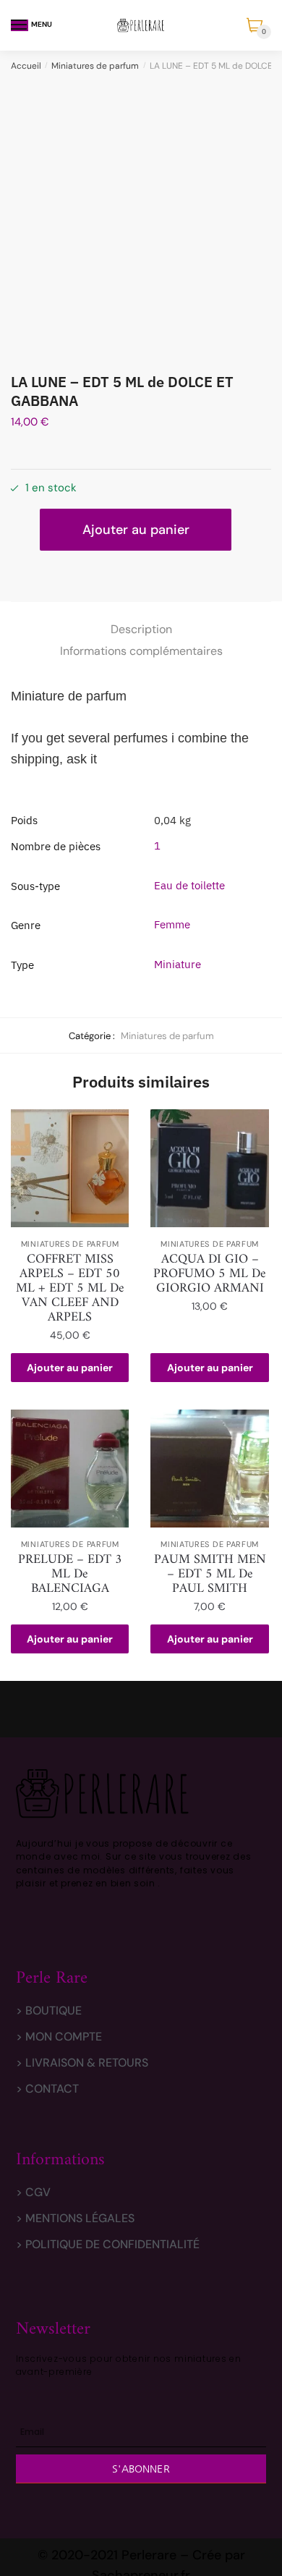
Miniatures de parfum (95, 66)
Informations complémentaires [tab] (141, 651)
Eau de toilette (189, 885)
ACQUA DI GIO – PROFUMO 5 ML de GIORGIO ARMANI (210, 1274)
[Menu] (20, 25)
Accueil (26, 66)
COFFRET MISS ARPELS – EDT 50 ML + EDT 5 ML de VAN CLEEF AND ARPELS (70, 1289)
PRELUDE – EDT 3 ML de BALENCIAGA (70, 1575)
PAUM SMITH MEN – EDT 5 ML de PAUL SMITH (210, 1575)
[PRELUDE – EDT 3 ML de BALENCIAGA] (70, 1469)
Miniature (178, 964)
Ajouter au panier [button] (70, 1368)
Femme (172, 924)
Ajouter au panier (136, 530)
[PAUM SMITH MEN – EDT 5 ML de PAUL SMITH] (209, 1469)
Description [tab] (141, 629)
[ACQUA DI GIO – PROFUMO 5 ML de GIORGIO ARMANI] (209, 1168)
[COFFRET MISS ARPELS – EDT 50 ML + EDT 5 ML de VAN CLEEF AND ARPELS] (70, 1168)
